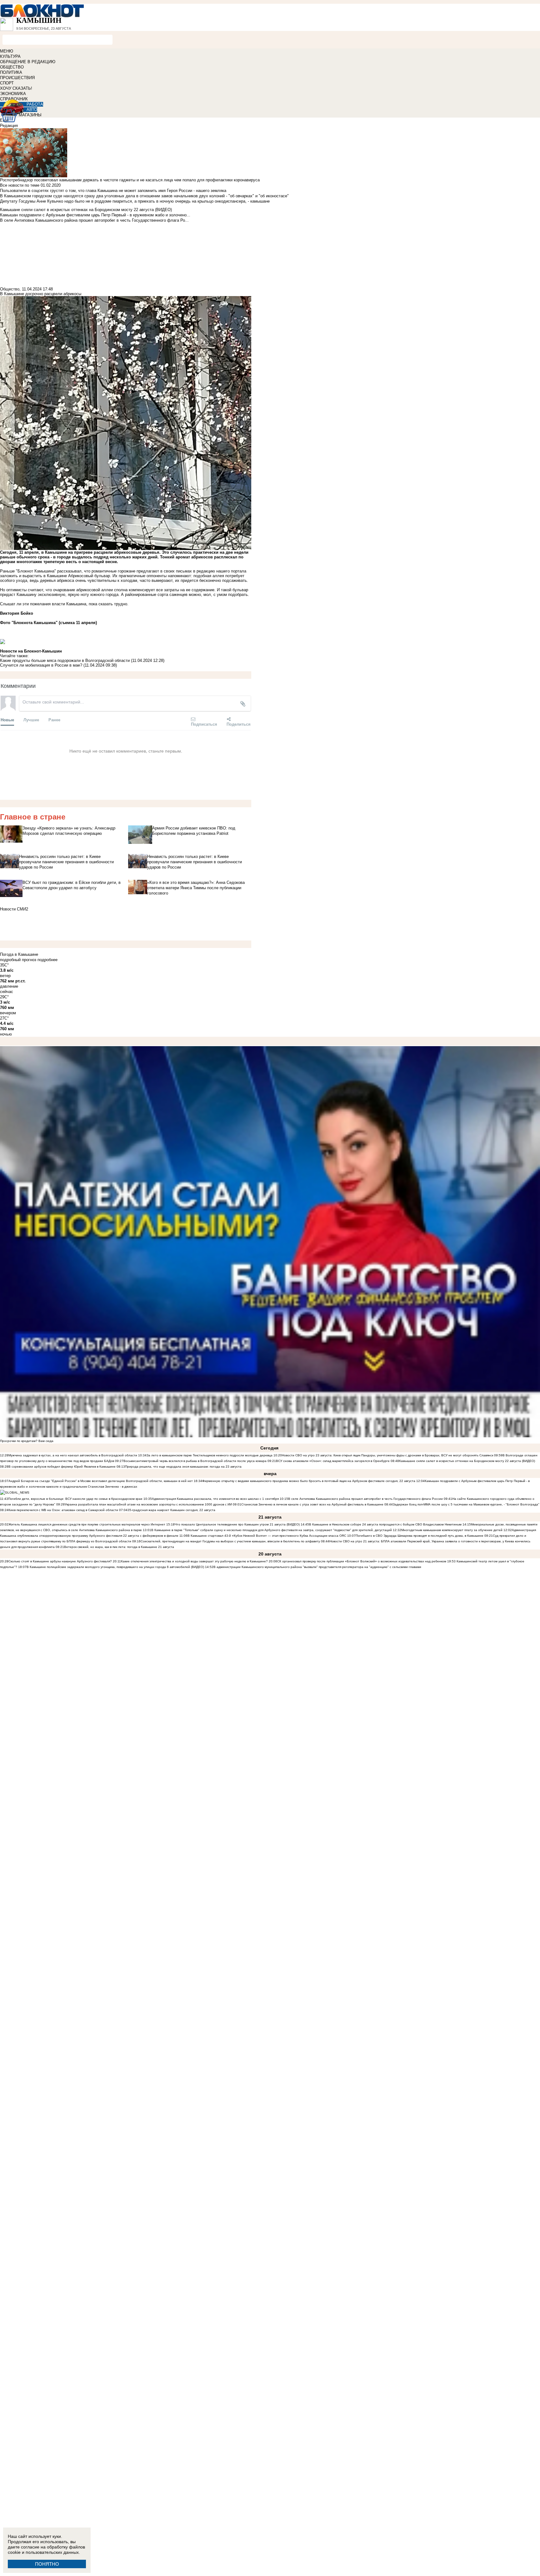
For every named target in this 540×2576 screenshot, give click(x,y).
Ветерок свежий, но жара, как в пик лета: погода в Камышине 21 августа (119, 1547)
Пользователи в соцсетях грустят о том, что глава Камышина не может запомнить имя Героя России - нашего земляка (113, 191)
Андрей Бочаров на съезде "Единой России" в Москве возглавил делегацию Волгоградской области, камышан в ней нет (101, 1481)
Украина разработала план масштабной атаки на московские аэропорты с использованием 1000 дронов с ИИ (148, 1504)
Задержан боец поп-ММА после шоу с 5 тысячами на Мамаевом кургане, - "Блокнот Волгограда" (466, 1504)
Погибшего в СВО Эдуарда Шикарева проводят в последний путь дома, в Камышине (420, 1536)
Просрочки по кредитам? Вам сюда (27, 1441)
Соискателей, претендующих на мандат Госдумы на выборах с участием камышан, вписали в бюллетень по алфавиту (230, 1541)
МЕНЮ (7, 51)
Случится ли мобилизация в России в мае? (41, 665)
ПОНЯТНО (47, 2564)
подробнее (47, 960)
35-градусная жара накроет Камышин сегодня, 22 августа (171, 1510)
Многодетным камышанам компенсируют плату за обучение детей (452, 1530)
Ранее (54, 720)
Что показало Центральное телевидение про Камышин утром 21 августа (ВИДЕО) (237, 1524)
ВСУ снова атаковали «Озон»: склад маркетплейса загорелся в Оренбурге (333, 1461)
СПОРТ (7, 83)
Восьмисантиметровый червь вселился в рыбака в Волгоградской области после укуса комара (195, 1461)
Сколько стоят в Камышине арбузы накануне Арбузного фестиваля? (60, 1561)
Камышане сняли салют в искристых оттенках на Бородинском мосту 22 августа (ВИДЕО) (467, 1461)
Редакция (9, 126)
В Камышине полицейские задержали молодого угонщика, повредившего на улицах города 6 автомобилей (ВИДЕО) (115, 1567)
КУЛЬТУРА (10, 56)
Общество (10, 289)
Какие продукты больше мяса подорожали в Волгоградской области (65, 660)
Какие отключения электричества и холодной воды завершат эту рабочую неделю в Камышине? (194, 1561)
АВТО (32, 110)
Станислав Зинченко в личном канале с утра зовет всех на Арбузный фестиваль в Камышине (312, 1504)
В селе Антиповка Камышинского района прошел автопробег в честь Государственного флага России (365, 1499)
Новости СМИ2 (14, 909)
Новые (7, 720)
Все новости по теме (20, 185)
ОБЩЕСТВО (12, 67)
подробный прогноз (18, 960)
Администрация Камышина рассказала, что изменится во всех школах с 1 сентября (215, 1499)
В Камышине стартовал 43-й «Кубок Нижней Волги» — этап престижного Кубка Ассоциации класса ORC (267, 1536)
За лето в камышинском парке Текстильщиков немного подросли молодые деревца (210, 1455)
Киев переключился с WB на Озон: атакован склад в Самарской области (63, 1510)
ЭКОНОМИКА (13, 94)
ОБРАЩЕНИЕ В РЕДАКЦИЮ (28, 62)
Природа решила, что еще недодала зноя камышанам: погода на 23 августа (183, 1467)
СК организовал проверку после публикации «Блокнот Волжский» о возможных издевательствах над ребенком (362, 1561)
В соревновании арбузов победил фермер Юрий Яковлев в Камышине (62, 1467)
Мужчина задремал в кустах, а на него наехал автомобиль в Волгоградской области (73, 1455)
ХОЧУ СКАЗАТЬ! (16, 88)
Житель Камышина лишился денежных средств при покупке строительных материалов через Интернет (87, 1524)
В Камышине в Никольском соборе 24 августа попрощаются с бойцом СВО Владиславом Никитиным (385, 1524)
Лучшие (31, 720)
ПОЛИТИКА (11, 72)
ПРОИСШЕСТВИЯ (17, 78)
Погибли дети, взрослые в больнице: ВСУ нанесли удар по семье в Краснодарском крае (76, 1499)
